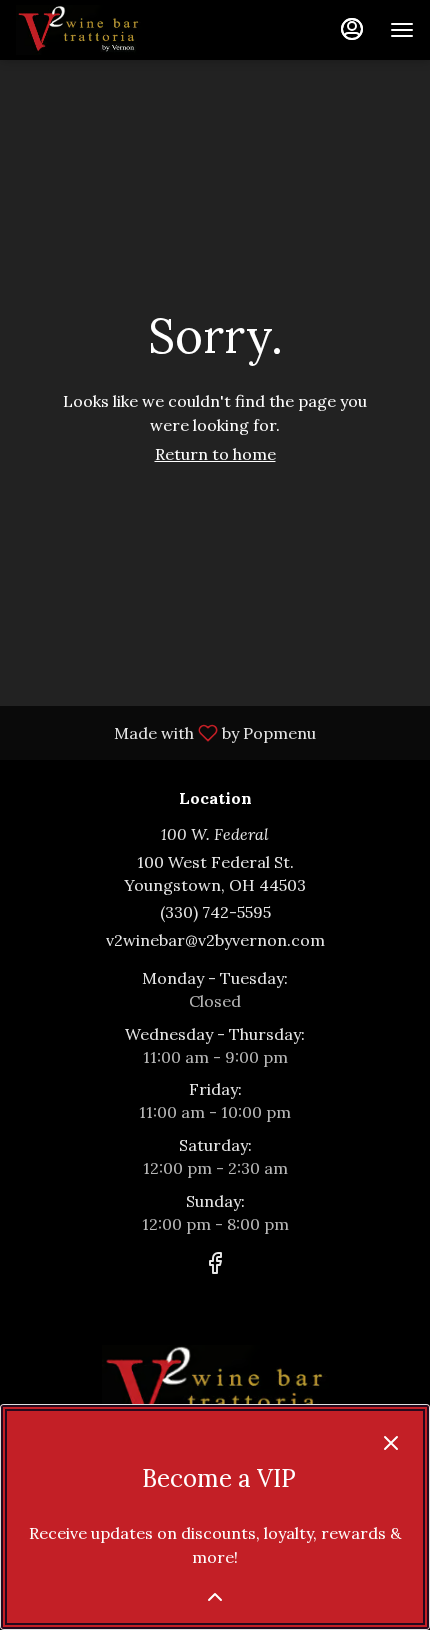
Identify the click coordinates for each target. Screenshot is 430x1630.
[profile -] (352, 29)
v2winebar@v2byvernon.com (215, 940)
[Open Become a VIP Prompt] (215, 1597)
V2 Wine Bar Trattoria (215, 1390)
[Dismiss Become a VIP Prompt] (391, 1443)
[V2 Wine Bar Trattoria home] (106, 30)
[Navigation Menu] (402, 30)
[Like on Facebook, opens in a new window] (215, 1266)
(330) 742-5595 (215, 912)
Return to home (215, 454)
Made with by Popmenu (165, 732)
